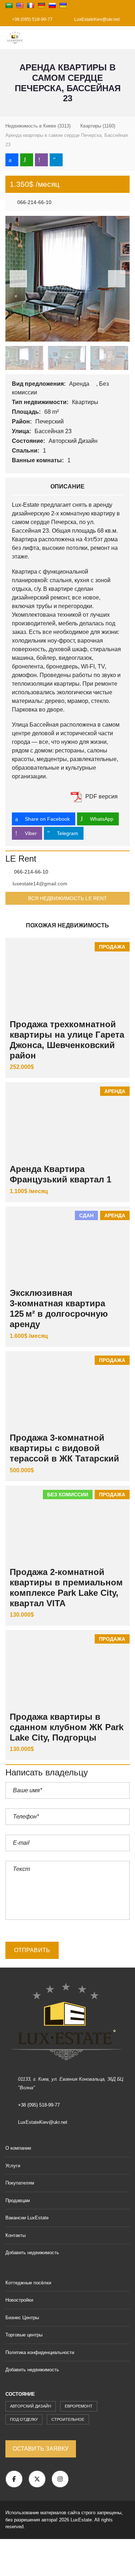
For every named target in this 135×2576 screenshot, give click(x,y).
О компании (18, 2148)
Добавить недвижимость (33, 2253)
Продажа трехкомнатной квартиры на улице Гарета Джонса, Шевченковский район (67, 1040)
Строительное (68, 2419)
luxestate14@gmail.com (40, 884)
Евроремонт (79, 2406)
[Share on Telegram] (56, 160)
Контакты (15, 2235)
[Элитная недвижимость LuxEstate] (13, 38)
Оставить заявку (41, 2449)
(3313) (38, 126)
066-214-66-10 (34, 202)
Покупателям (20, 2183)
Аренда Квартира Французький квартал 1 (60, 1174)
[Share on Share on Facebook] (12, 160)
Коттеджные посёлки (28, 2283)
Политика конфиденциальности (40, 2352)
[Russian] (52, 5)
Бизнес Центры (22, 2318)
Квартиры (86, 402)
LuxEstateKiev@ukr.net (96, 19)
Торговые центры (24, 2335)
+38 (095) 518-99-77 (32, 19)
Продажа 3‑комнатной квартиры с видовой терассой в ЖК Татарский (64, 1448)
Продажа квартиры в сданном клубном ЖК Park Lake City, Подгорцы (67, 1727)
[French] (31, 5)
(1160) (98, 126)
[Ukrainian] (63, 5)
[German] (41, 5)
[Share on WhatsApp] (27, 160)
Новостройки (19, 2300)
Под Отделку (24, 2419)
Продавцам (18, 2200)
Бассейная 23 (54, 431)
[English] (20, 5)
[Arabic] (9, 5)
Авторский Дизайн (74, 441)
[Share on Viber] (41, 160)
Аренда (80, 384)
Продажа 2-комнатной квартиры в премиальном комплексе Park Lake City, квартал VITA (66, 1587)
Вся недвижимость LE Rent (67, 898)
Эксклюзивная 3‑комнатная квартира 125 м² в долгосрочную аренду (59, 1308)
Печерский (50, 421)
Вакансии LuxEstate (27, 2218)
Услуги (13, 2166)
